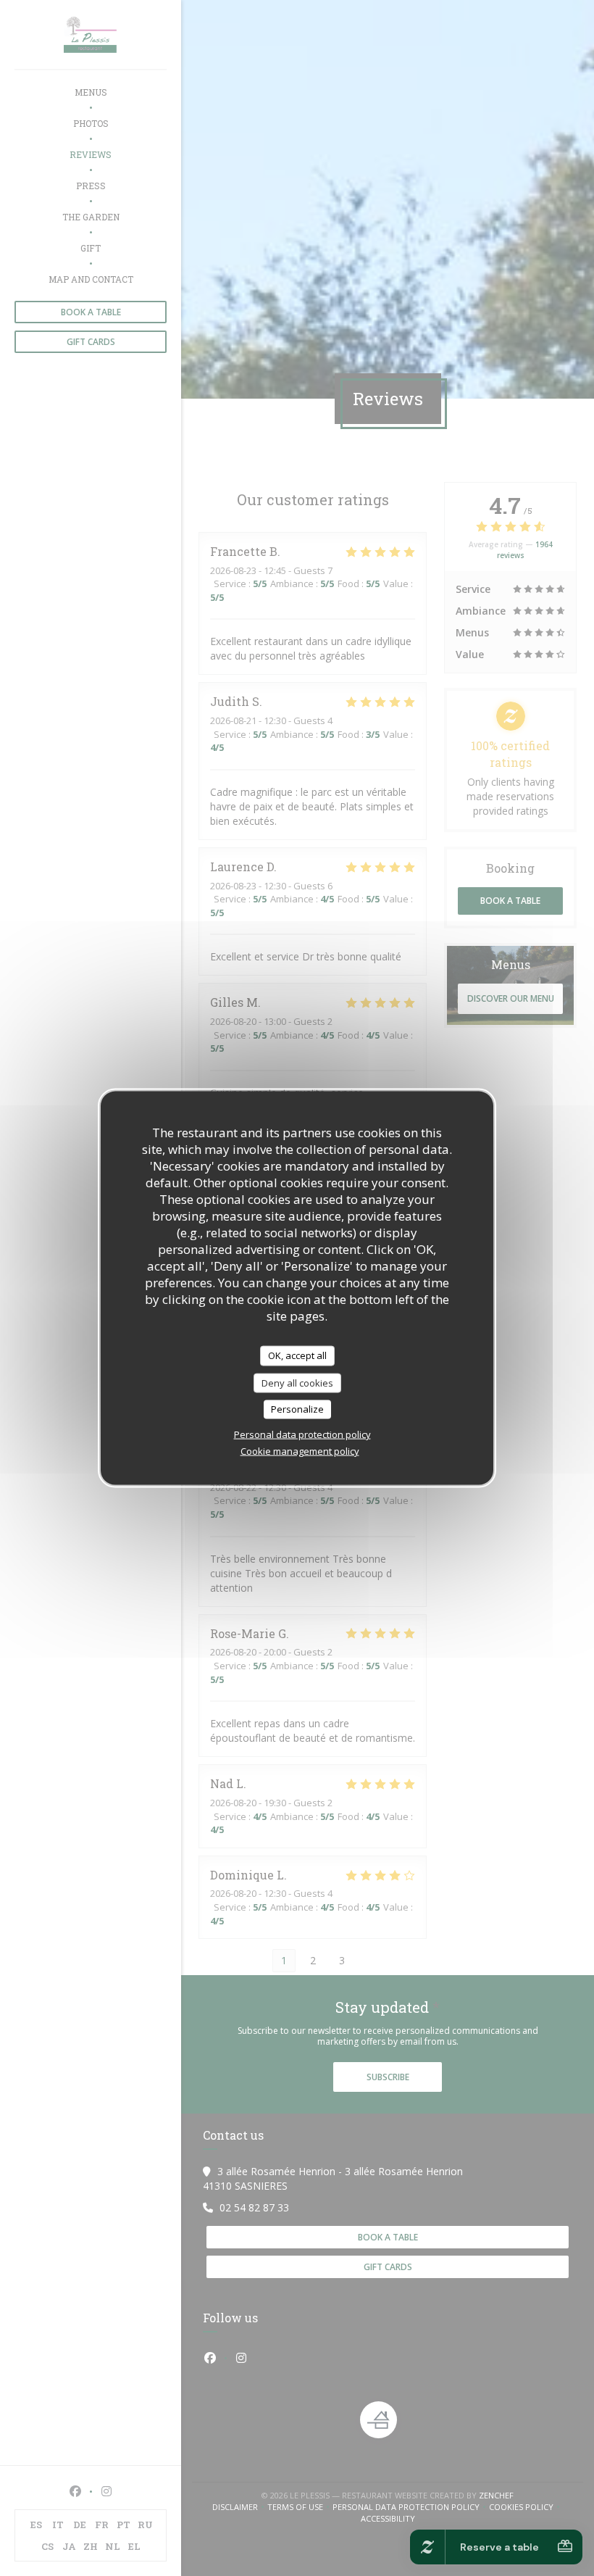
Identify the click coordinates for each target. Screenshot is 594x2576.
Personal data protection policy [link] (302, 1434)
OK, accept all (297, 1355)
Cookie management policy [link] (300, 1450)
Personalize (297, 1409)
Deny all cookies (297, 1382)
